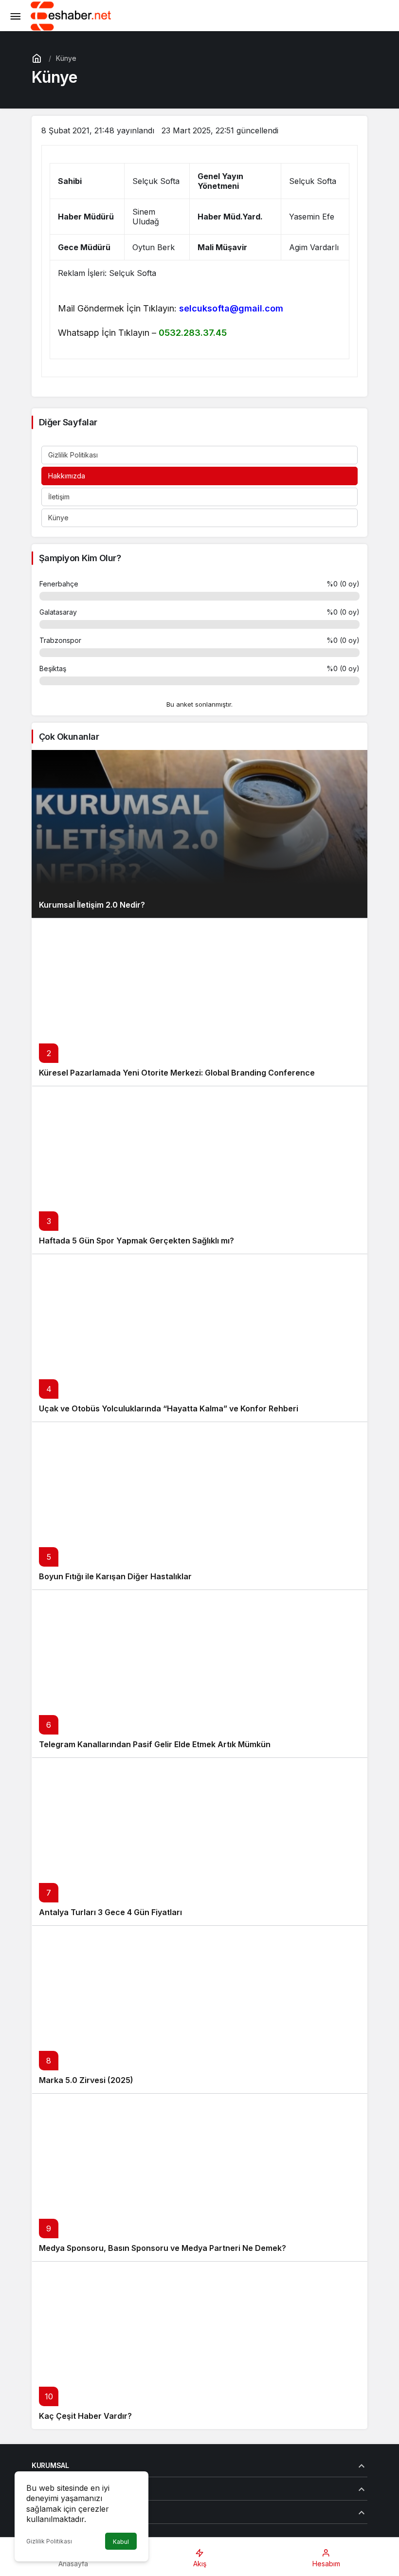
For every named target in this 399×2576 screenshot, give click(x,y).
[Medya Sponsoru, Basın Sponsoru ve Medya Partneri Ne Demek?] (199, 2177)
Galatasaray (58, 612)
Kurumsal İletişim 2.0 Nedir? (92, 905)
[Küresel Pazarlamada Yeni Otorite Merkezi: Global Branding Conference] (199, 1002)
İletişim (59, 497)
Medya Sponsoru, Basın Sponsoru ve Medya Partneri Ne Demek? (163, 2248)
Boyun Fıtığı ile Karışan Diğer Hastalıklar (115, 1576)
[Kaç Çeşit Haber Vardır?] (199, 2345)
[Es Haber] (71, 15)
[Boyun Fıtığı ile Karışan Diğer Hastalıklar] (199, 1506)
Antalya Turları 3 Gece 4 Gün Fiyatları (110, 1912)
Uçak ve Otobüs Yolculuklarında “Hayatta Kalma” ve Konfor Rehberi (169, 1408)
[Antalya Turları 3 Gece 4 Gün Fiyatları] (199, 1841)
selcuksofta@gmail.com (231, 308)
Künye (58, 518)
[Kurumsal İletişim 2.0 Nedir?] (199, 834)
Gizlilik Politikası (73, 455)
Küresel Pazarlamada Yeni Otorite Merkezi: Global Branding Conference (177, 1073)
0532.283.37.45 (193, 333)
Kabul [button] (121, 2542)
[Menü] (15, 16)
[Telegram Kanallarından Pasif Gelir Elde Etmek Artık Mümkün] (199, 1673)
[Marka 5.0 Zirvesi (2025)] (199, 2009)
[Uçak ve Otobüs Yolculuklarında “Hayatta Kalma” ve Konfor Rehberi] (199, 1338)
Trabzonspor (60, 640)
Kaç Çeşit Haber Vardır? (85, 2416)
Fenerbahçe (59, 584)
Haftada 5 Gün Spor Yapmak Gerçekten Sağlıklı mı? (136, 1241)
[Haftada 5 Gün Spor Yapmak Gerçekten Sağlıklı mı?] (199, 1170)
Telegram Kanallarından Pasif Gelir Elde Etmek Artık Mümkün (155, 1744)
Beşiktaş (53, 668)
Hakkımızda (67, 476)
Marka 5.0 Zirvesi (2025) (86, 2080)
